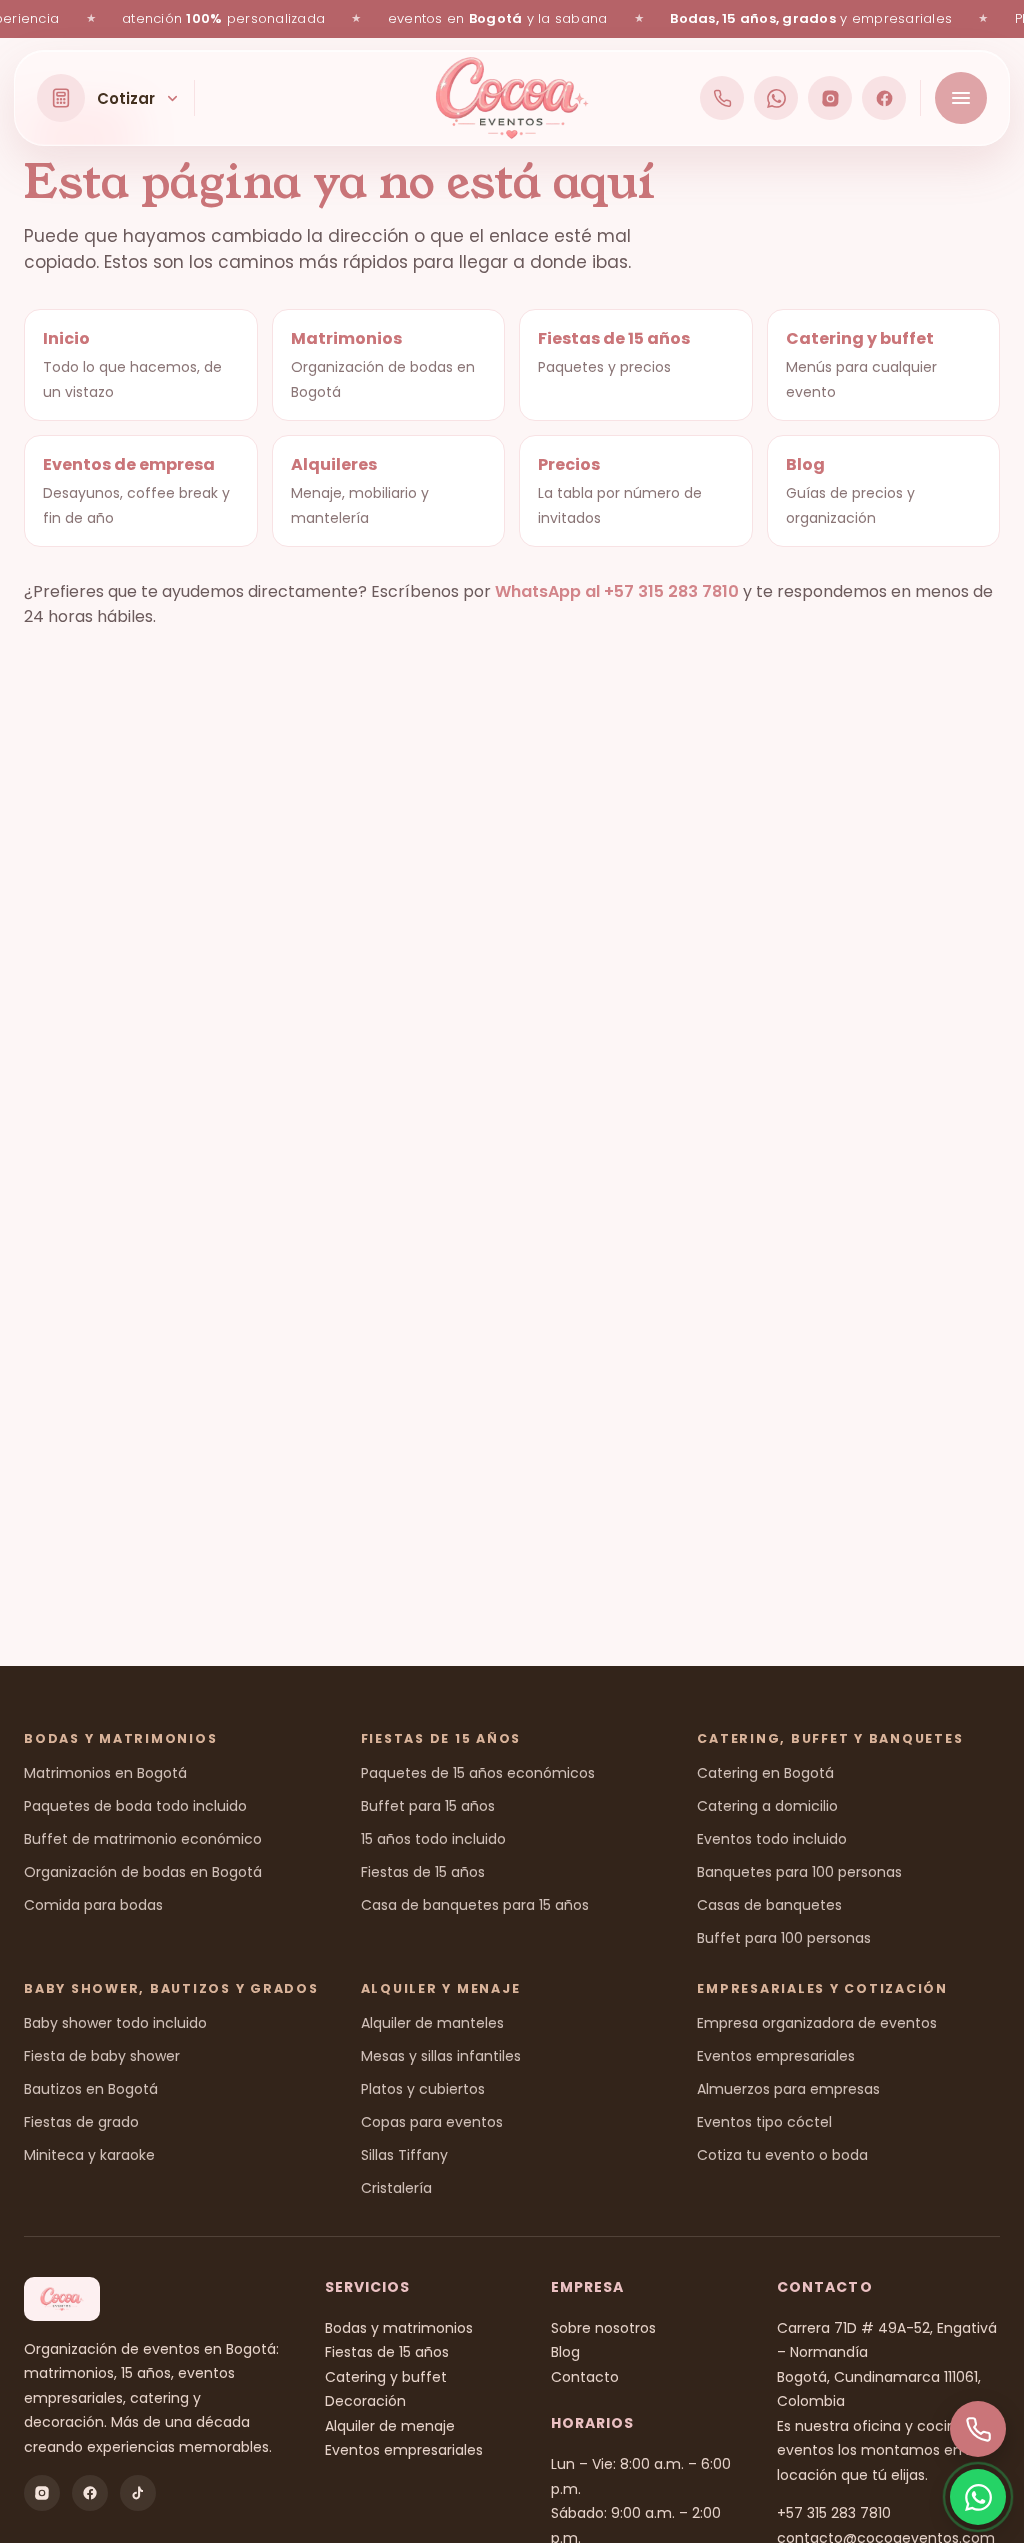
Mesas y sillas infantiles (441, 2056)
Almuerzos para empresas (788, 2089)
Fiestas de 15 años (423, 1872)
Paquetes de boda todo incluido (135, 1806)
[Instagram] (830, 98)
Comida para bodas (93, 1905)
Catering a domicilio (767, 1806)
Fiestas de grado (81, 2122)
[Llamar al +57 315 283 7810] (722, 98)
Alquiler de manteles (432, 2023)
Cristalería (396, 2188)
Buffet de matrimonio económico (143, 1839)
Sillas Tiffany (404, 2155)
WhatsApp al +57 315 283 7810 (617, 591)
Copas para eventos (432, 2122)
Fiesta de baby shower (102, 2056)
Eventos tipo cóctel (764, 2122)
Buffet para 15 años (428, 1806)
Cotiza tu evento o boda (782, 2155)
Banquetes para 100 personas (799, 1872)
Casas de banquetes (769, 1905)
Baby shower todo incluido (115, 2023)
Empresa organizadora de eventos (817, 2023)
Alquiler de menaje (390, 2426)
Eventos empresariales (776, 2056)
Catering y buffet (386, 2377)
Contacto (585, 2377)
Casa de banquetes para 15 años (475, 1905)
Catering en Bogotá (765, 1773)
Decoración (365, 2401)
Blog (565, 2352)
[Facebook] (884, 98)
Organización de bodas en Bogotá (143, 1872)
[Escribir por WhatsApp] (776, 98)
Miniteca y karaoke (89, 2155)
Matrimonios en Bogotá (105, 1773)
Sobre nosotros (603, 2328)
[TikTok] (138, 2493)
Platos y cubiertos (423, 2089)
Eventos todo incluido (772, 1839)
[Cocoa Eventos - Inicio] (512, 98)
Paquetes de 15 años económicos (478, 1773)
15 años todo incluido (433, 1839)
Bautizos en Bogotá (91, 2089)
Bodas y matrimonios (399, 2328)
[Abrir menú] (961, 98)
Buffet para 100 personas (784, 1938)
